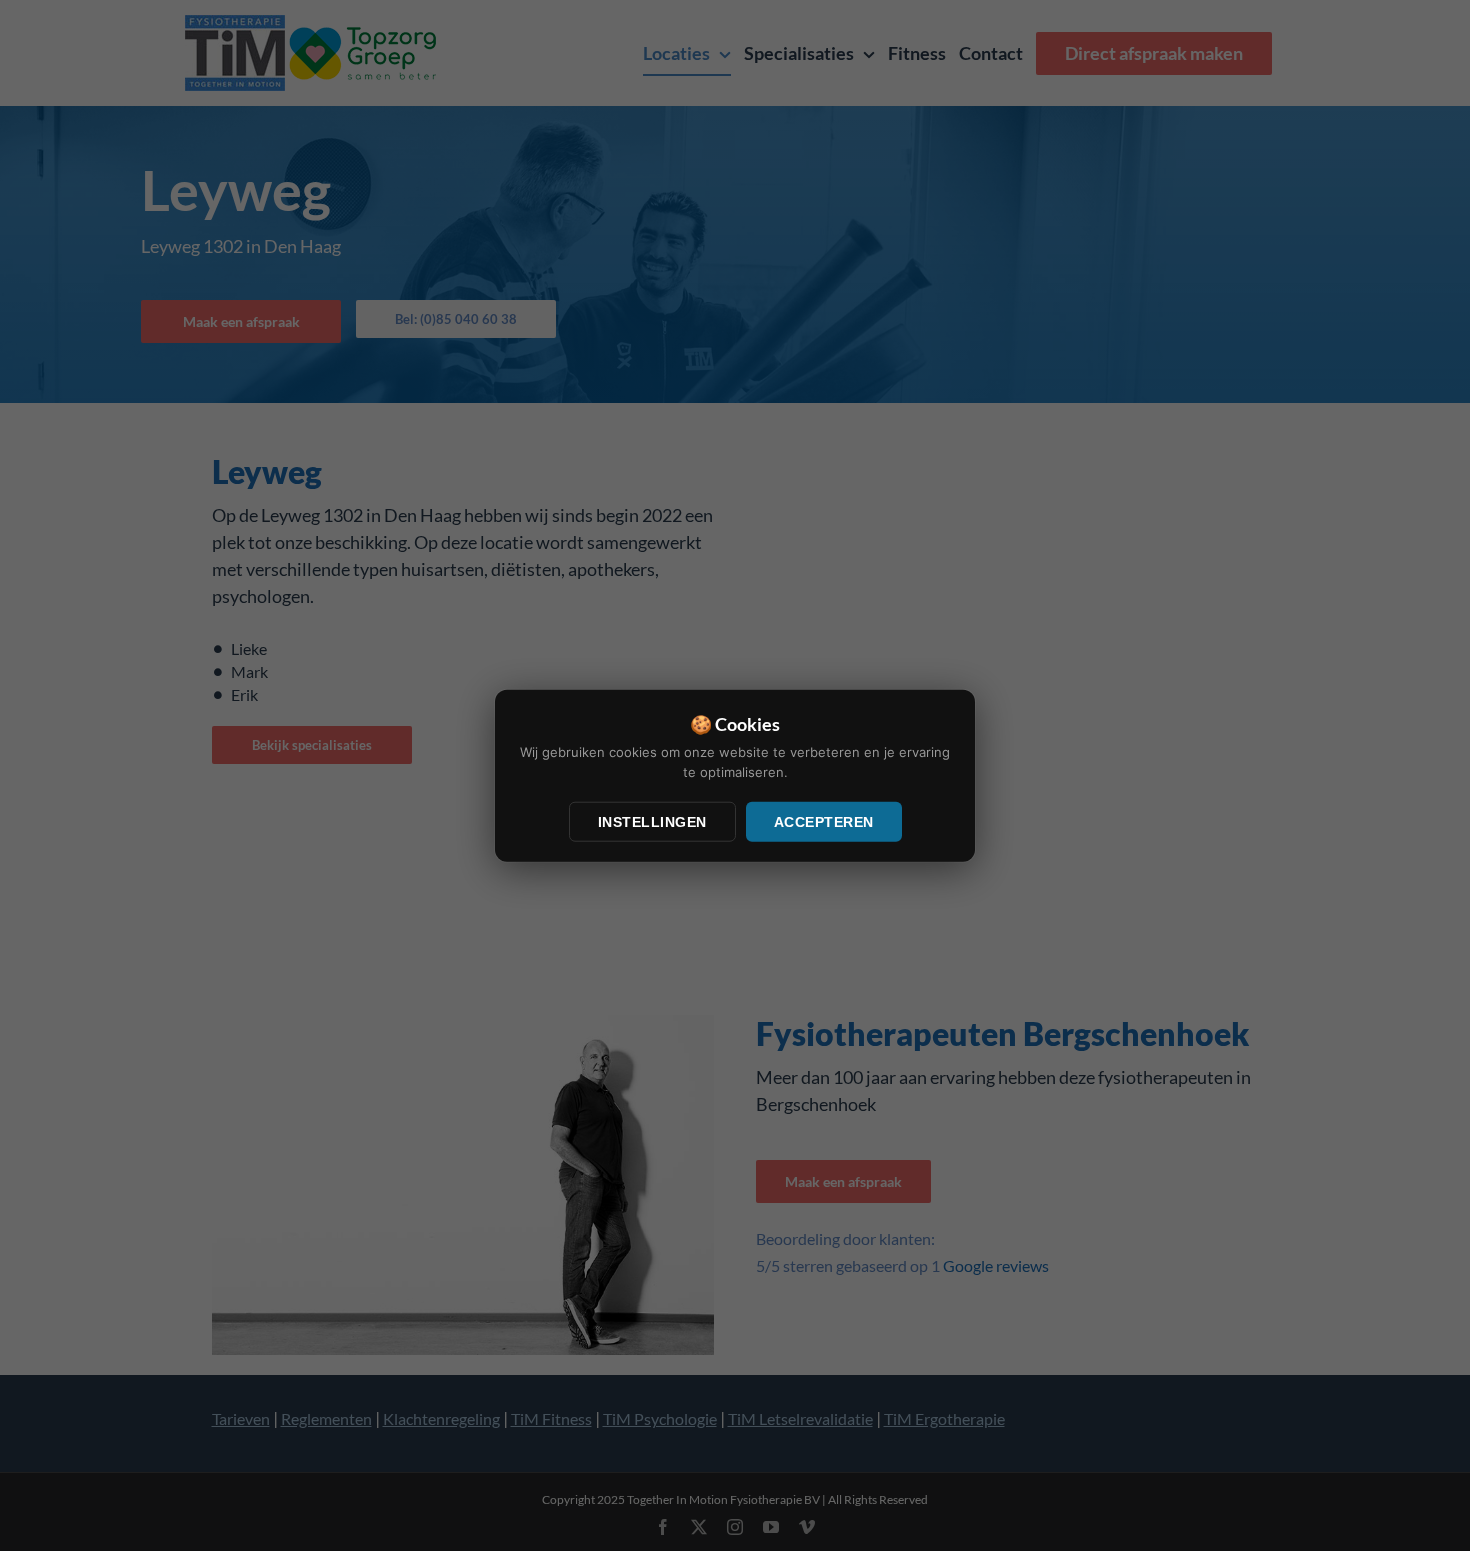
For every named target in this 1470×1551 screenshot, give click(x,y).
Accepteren (824, 822)
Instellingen (652, 822)
